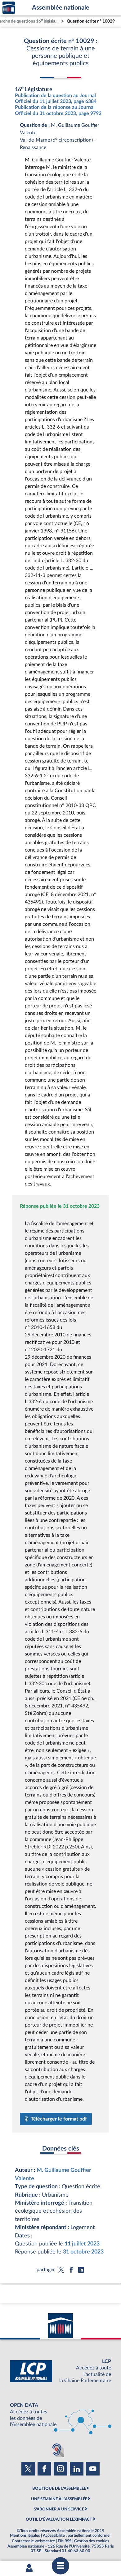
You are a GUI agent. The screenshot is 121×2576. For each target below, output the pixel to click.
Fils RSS (65, 2541)
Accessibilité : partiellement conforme (76, 2535)
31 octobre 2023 (83, 2252)
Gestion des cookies (92, 2541)
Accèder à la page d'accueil (9, 8)
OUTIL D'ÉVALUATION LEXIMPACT (59, 2519)
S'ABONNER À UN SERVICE (59, 2509)
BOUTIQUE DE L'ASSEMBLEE (59, 2488)
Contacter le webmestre (33, 2541)
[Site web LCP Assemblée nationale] (60, 2371)
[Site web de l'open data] (60, 2415)
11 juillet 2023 (82, 2244)
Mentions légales (25, 2535)
